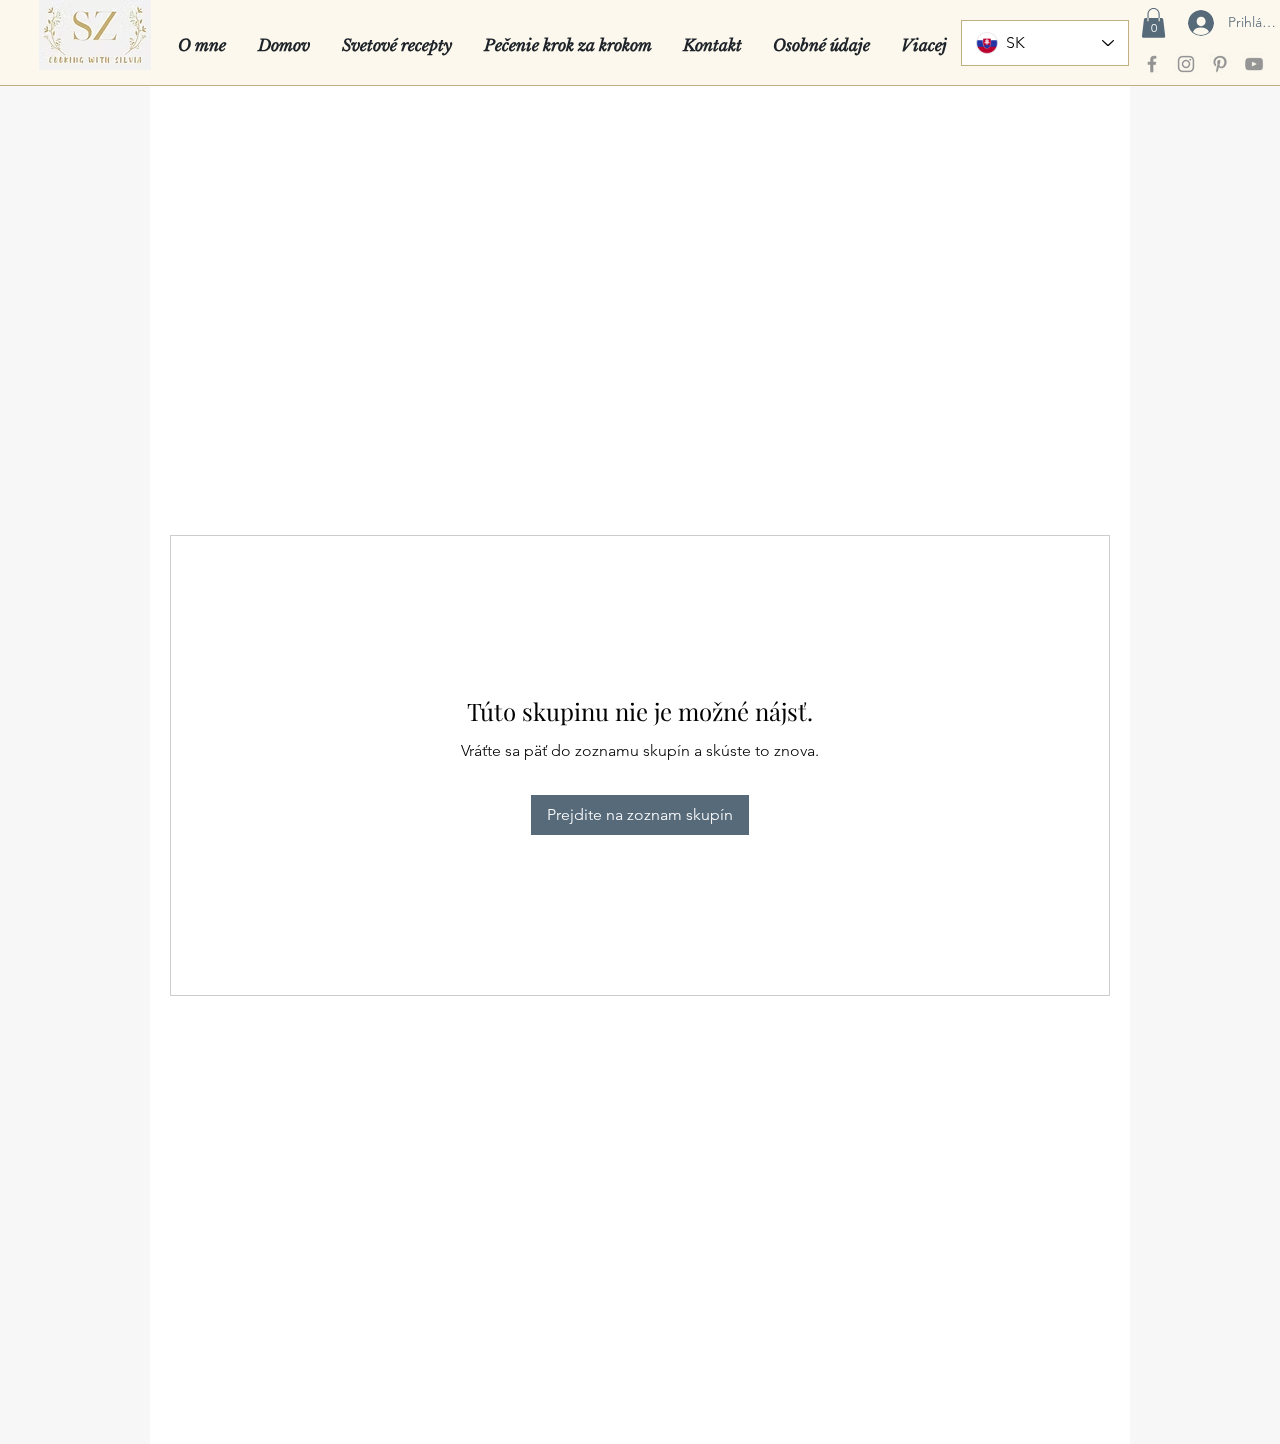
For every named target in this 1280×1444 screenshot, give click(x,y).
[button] (1153, 23)
